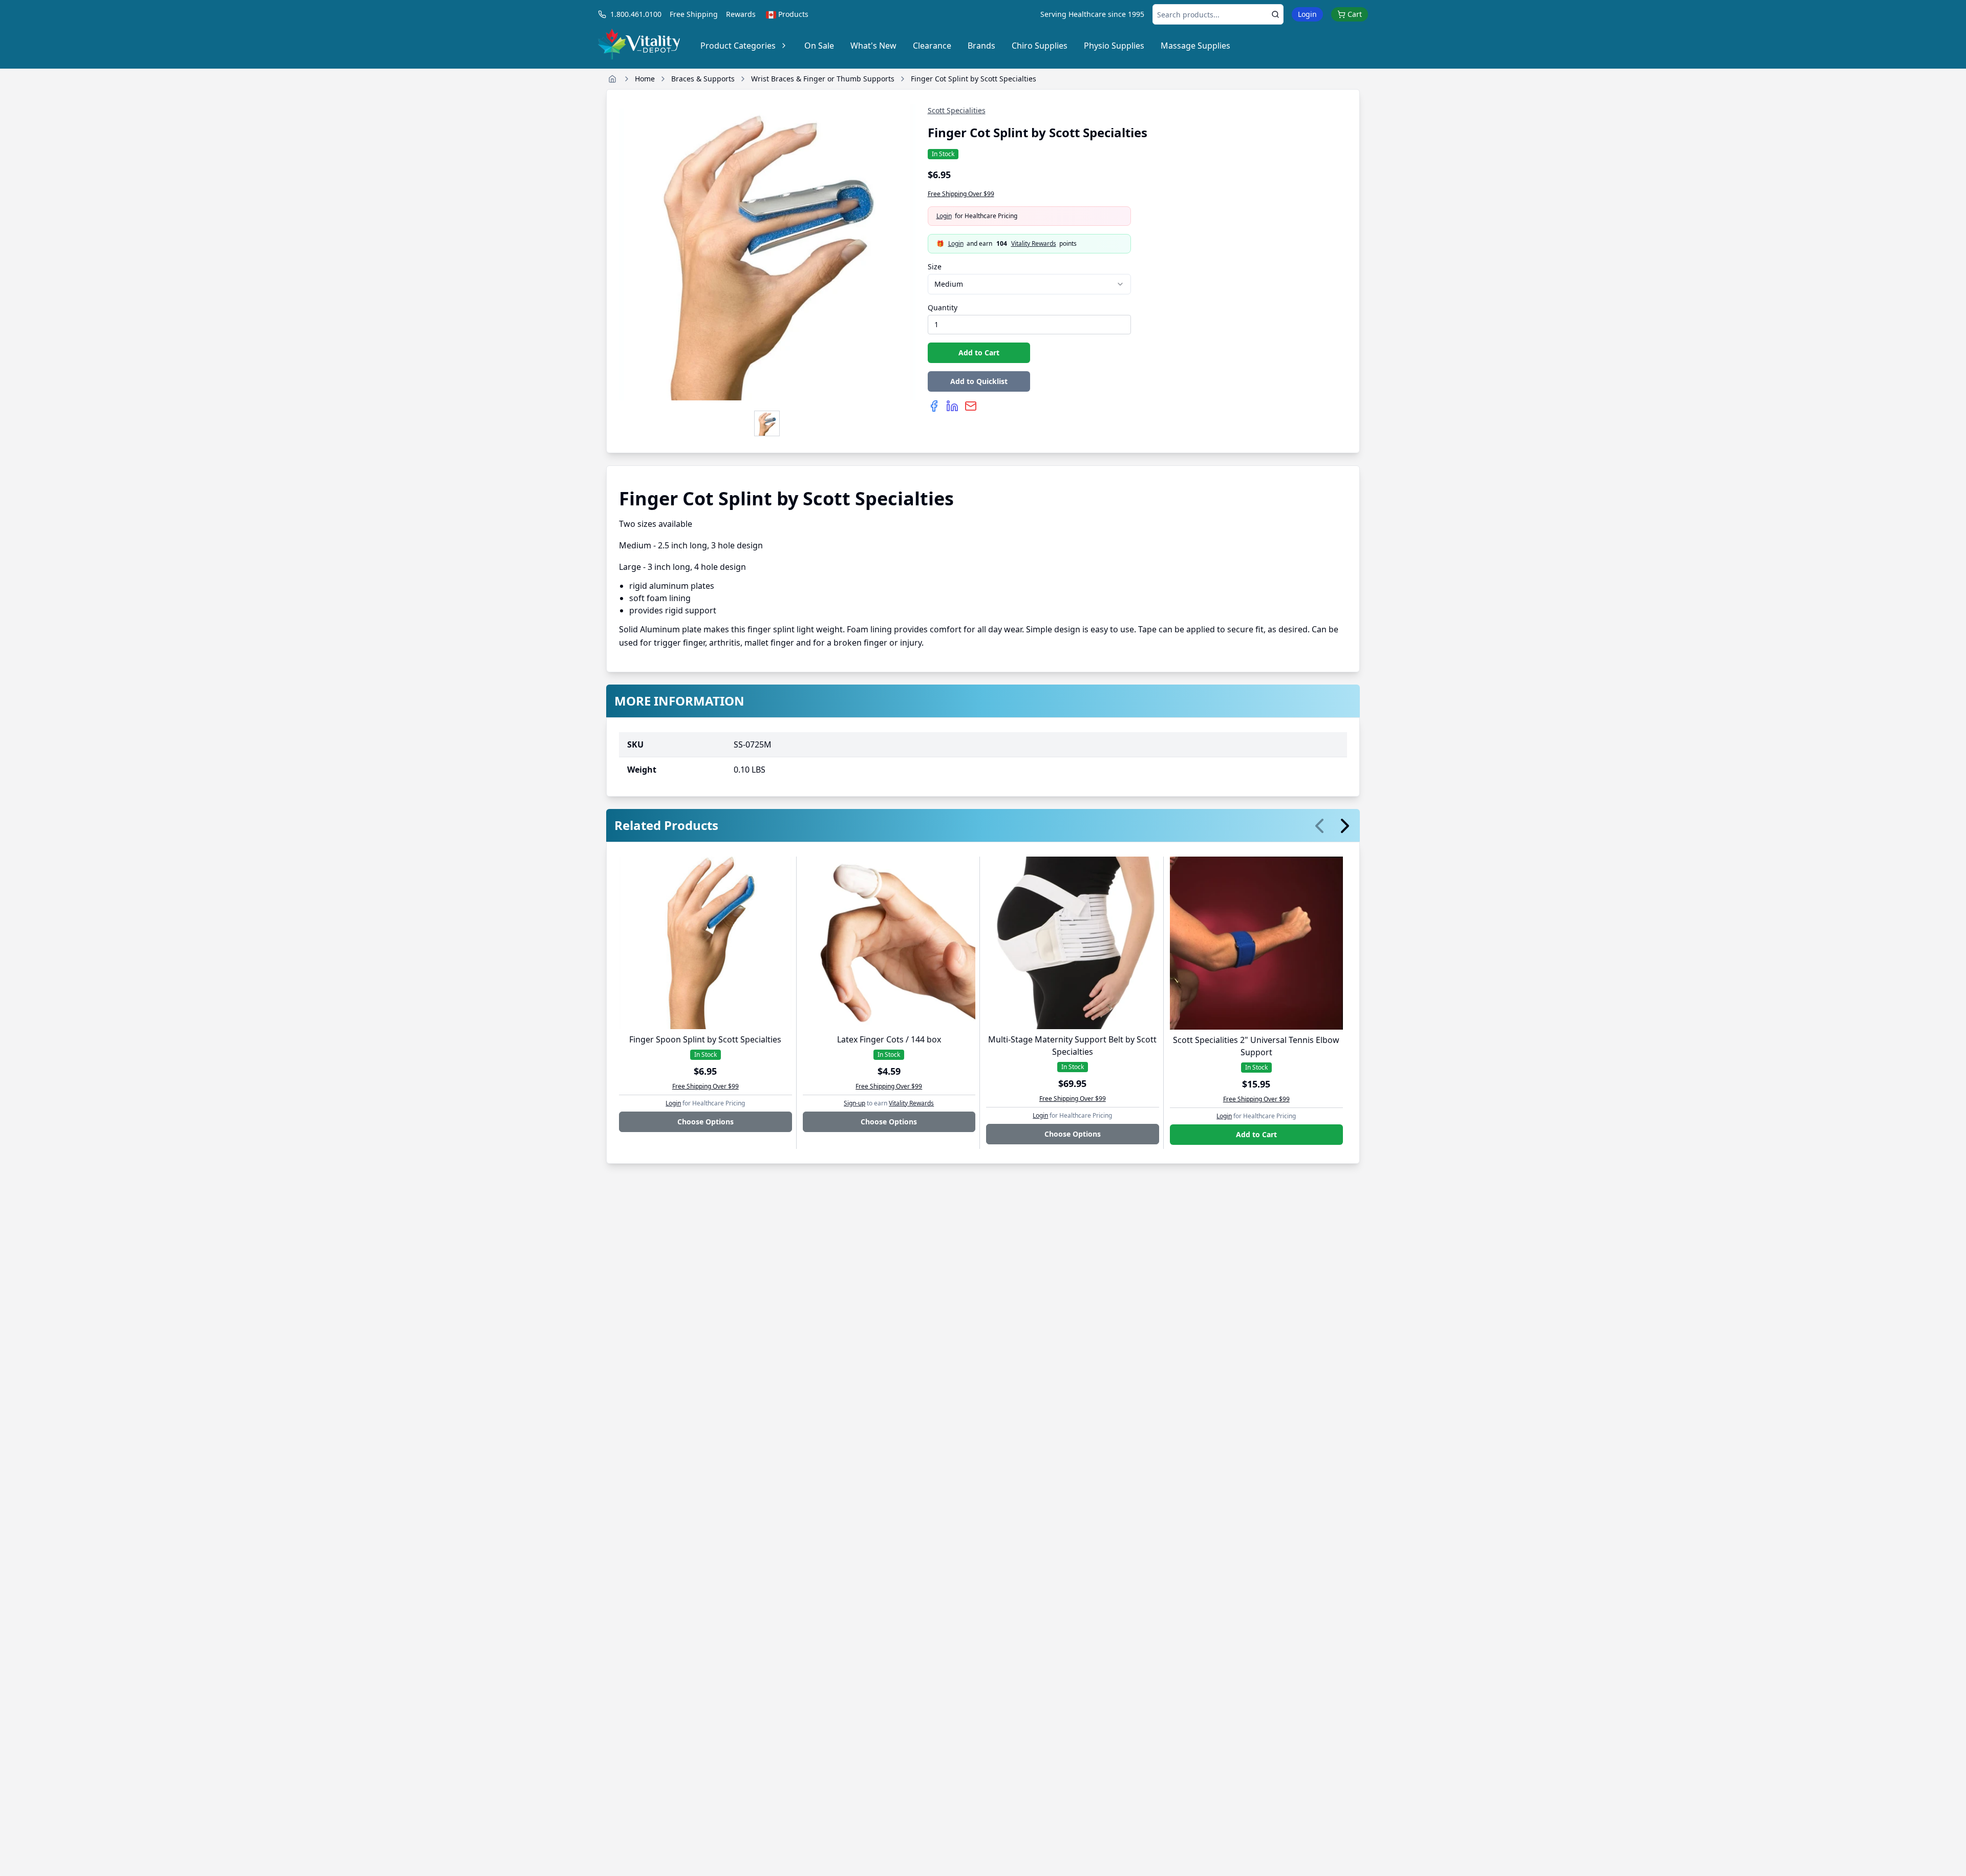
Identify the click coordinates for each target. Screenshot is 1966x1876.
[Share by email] (971, 406)
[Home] (612, 79)
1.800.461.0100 (636, 14)
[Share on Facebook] (934, 406)
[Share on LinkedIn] (952, 406)
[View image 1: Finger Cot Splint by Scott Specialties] (767, 423)
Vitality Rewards (1034, 244)
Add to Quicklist (979, 381)
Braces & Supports (703, 79)
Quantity (943, 307)
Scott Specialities (957, 110)
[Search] (1275, 14)
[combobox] (1030, 284)
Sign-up (854, 1103)
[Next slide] (1345, 826)
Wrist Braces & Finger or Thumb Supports (823, 79)
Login (1307, 14)
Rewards (741, 14)
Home (645, 79)
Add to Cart (979, 353)
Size (935, 267)
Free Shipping (694, 14)
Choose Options (706, 1122)
